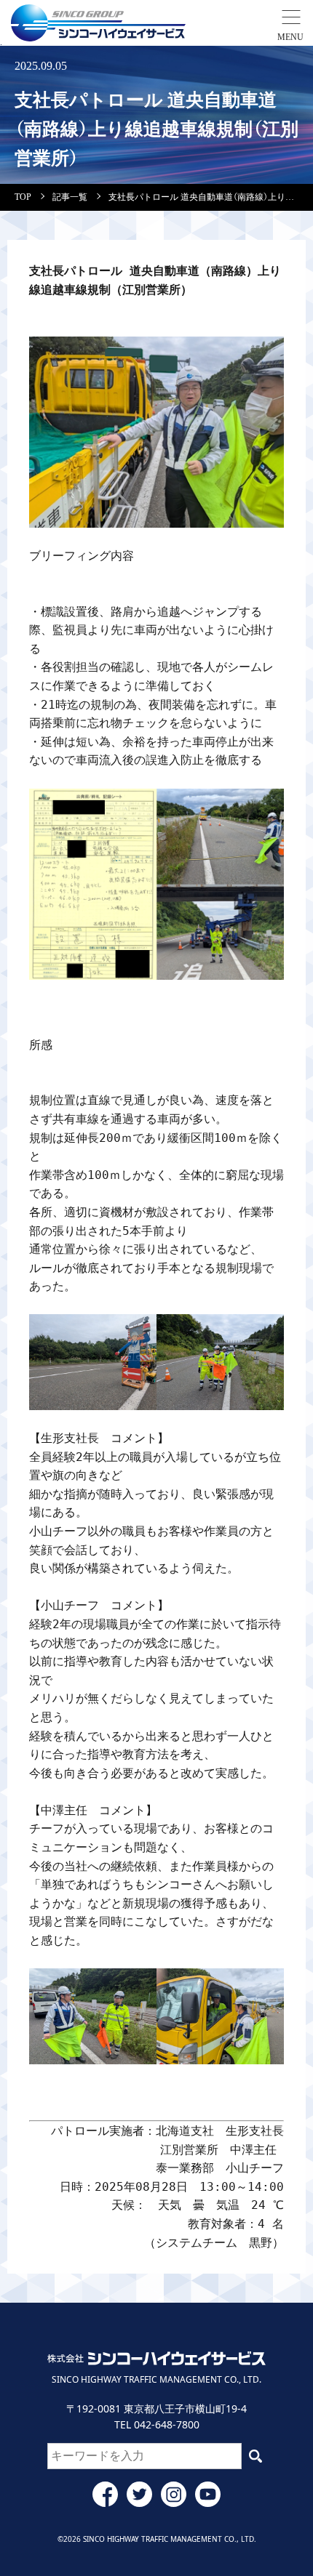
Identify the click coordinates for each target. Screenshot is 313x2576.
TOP (23, 197)
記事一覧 (70, 197)
